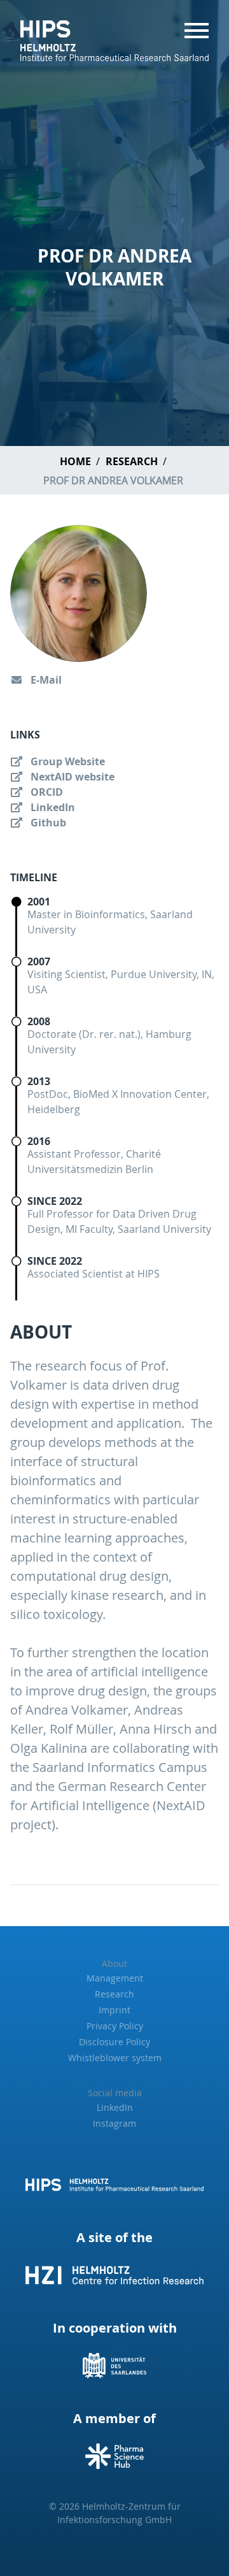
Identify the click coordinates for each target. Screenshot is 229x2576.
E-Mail (45, 680)
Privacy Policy (115, 2026)
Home (75, 461)
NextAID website (71, 777)
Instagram (114, 2123)
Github (47, 823)
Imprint (114, 2010)
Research (132, 461)
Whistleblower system (115, 2058)
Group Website (66, 761)
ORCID (45, 792)
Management (115, 1978)
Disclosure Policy (114, 2042)
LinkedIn (52, 807)
